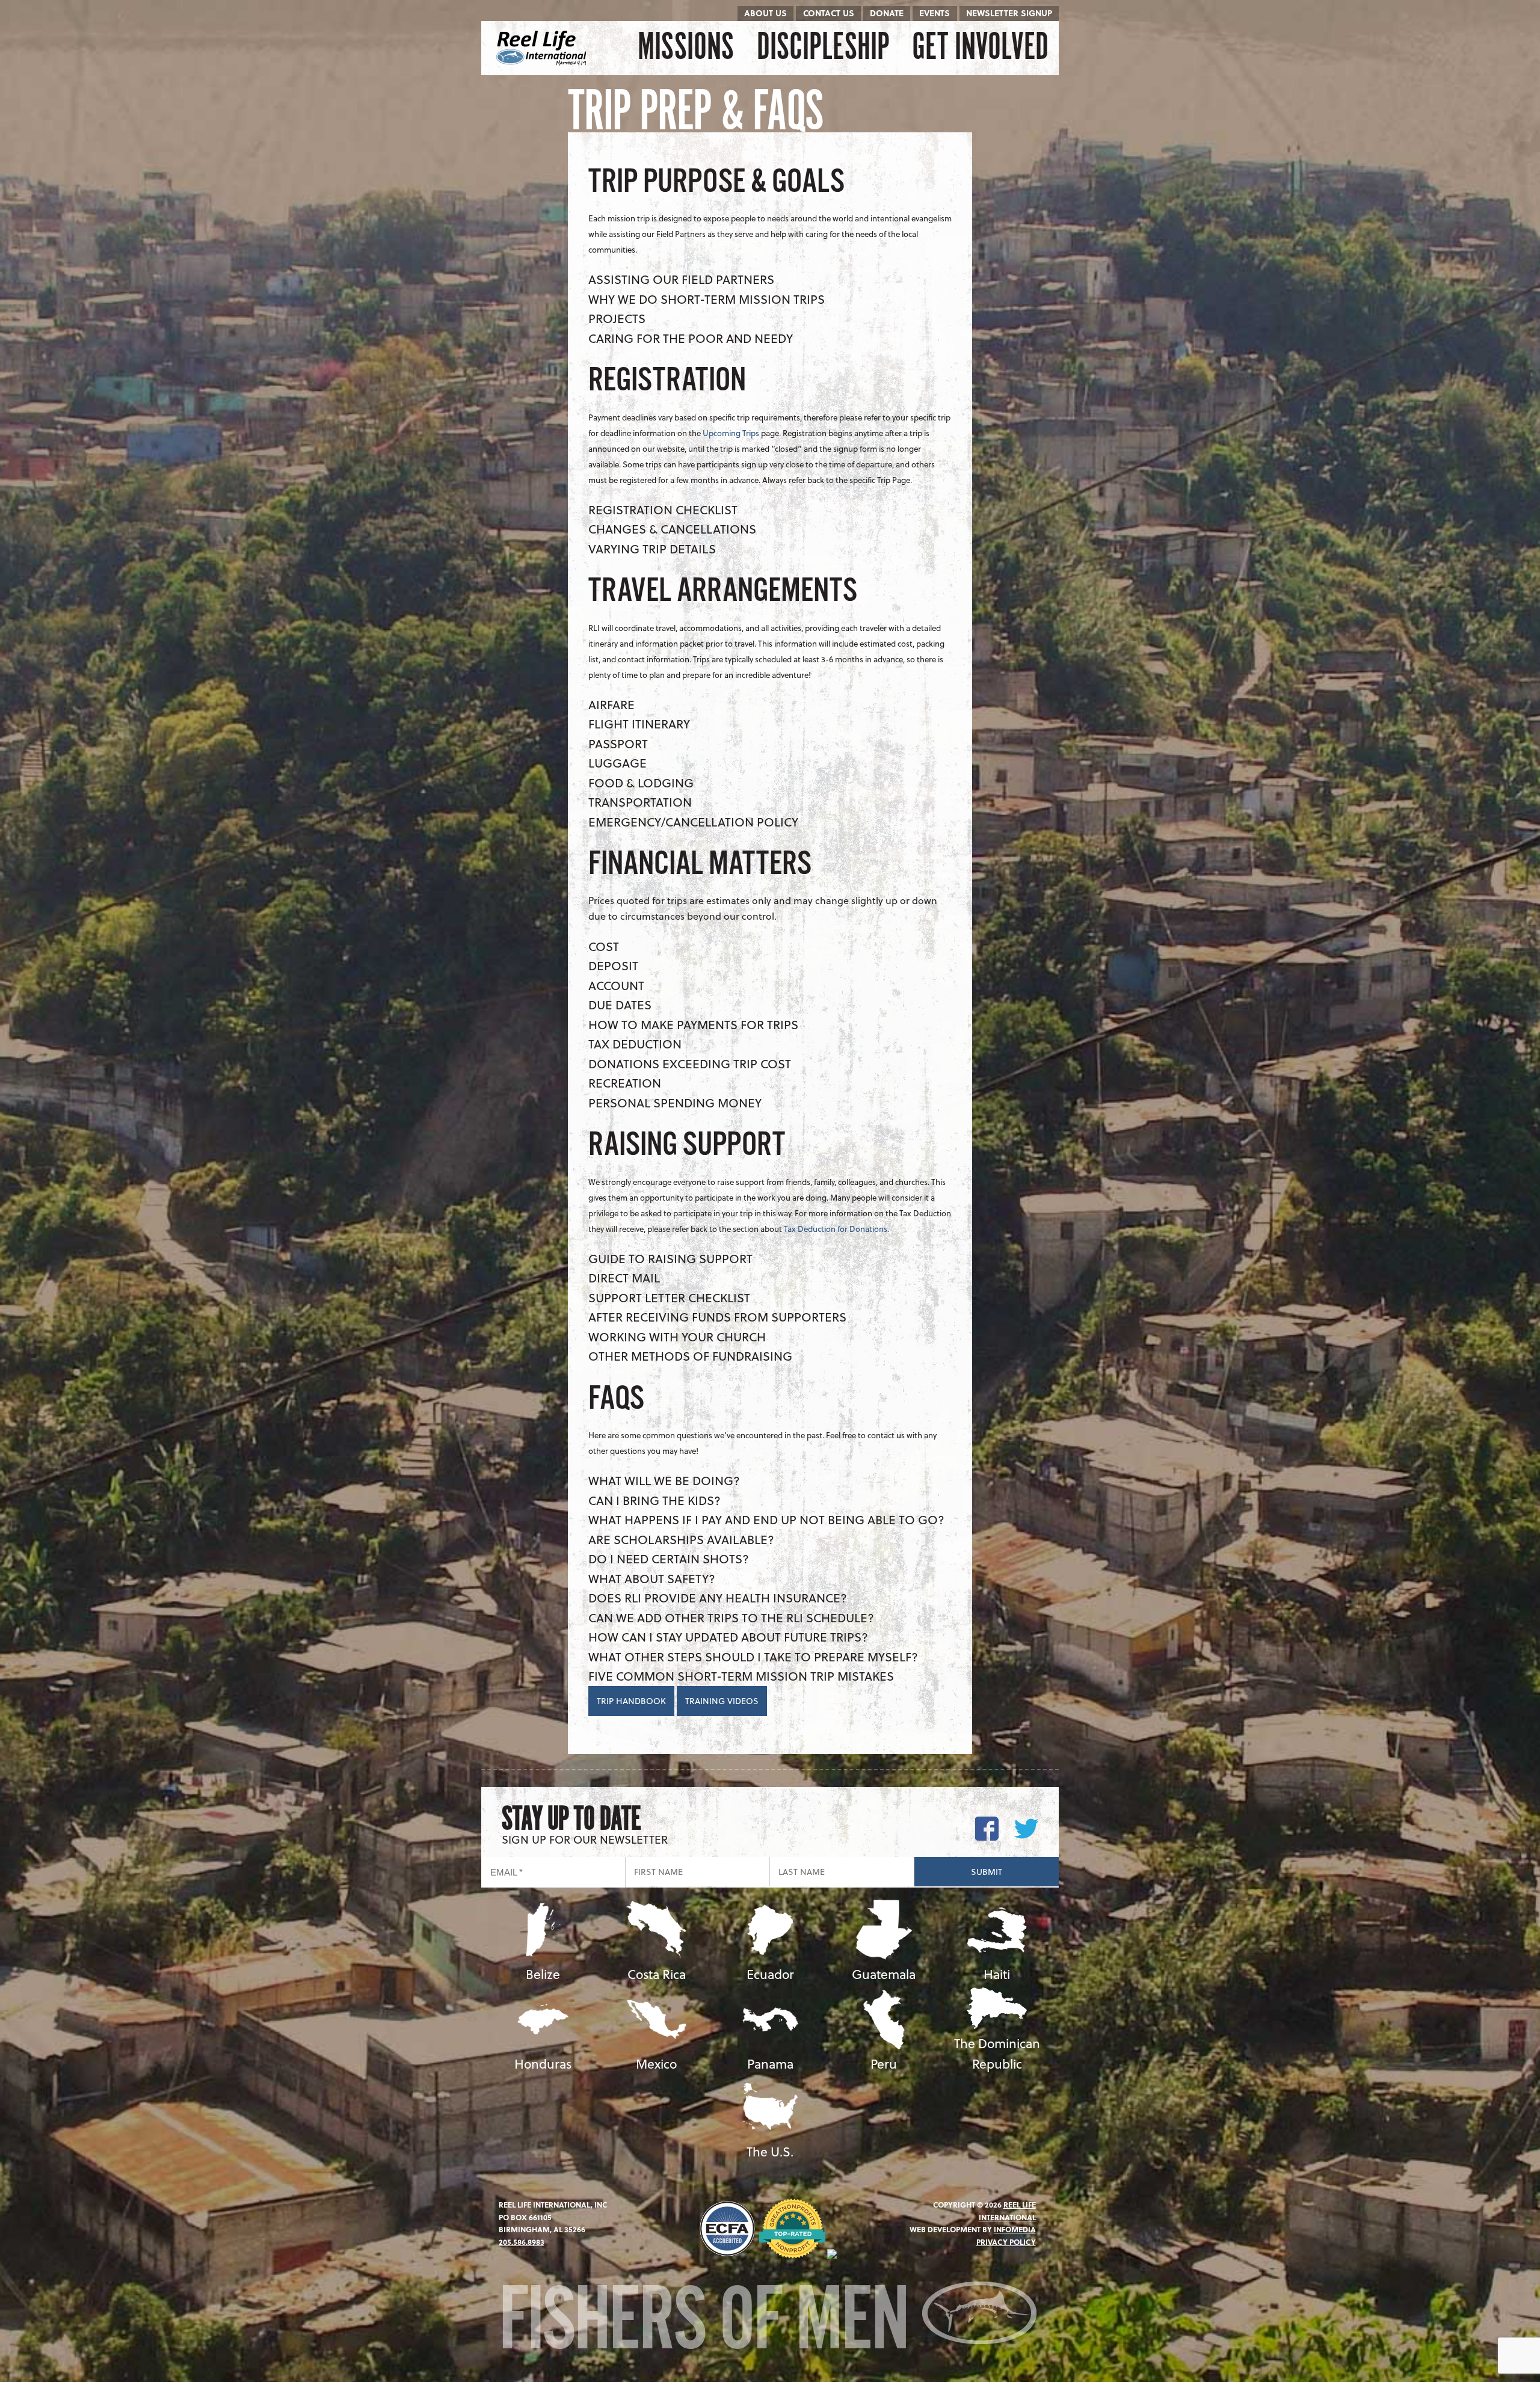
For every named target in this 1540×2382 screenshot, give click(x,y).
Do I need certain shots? (669, 1559)
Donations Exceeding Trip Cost (690, 1063)
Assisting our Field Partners (681, 279)
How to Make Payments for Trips (693, 1024)
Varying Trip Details (652, 549)
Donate (887, 13)
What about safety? (652, 1578)
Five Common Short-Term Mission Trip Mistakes (741, 1676)
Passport (618, 743)
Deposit (613, 965)
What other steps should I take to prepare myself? (753, 1657)
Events (935, 13)
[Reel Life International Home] (543, 48)
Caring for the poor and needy (691, 338)
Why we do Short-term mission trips (707, 299)
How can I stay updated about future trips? (728, 1637)
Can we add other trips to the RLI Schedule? (731, 1617)
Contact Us (829, 13)
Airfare (611, 704)
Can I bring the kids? (654, 1500)
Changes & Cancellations (672, 529)
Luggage (618, 763)
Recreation (625, 1083)
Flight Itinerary (639, 724)
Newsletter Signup (1009, 13)
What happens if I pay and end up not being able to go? (766, 1519)
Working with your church (677, 1337)
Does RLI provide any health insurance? (718, 1598)
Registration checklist (663, 509)
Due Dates (620, 1005)
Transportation (640, 802)
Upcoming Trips (731, 433)
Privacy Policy (1006, 2242)
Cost (604, 946)
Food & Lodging (641, 783)
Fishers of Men (710, 2324)
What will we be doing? (664, 1480)
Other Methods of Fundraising (690, 1356)
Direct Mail (624, 1278)
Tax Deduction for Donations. (837, 1229)
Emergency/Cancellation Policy (693, 822)
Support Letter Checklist (669, 1297)
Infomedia (1015, 2229)
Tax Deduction (635, 1044)
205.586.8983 (522, 2242)
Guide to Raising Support (670, 1258)
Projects (617, 318)
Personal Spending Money (675, 1103)
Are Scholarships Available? (681, 1539)
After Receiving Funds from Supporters (717, 1317)
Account (616, 985)
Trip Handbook (631, 1701)
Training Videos (722, 1701)
